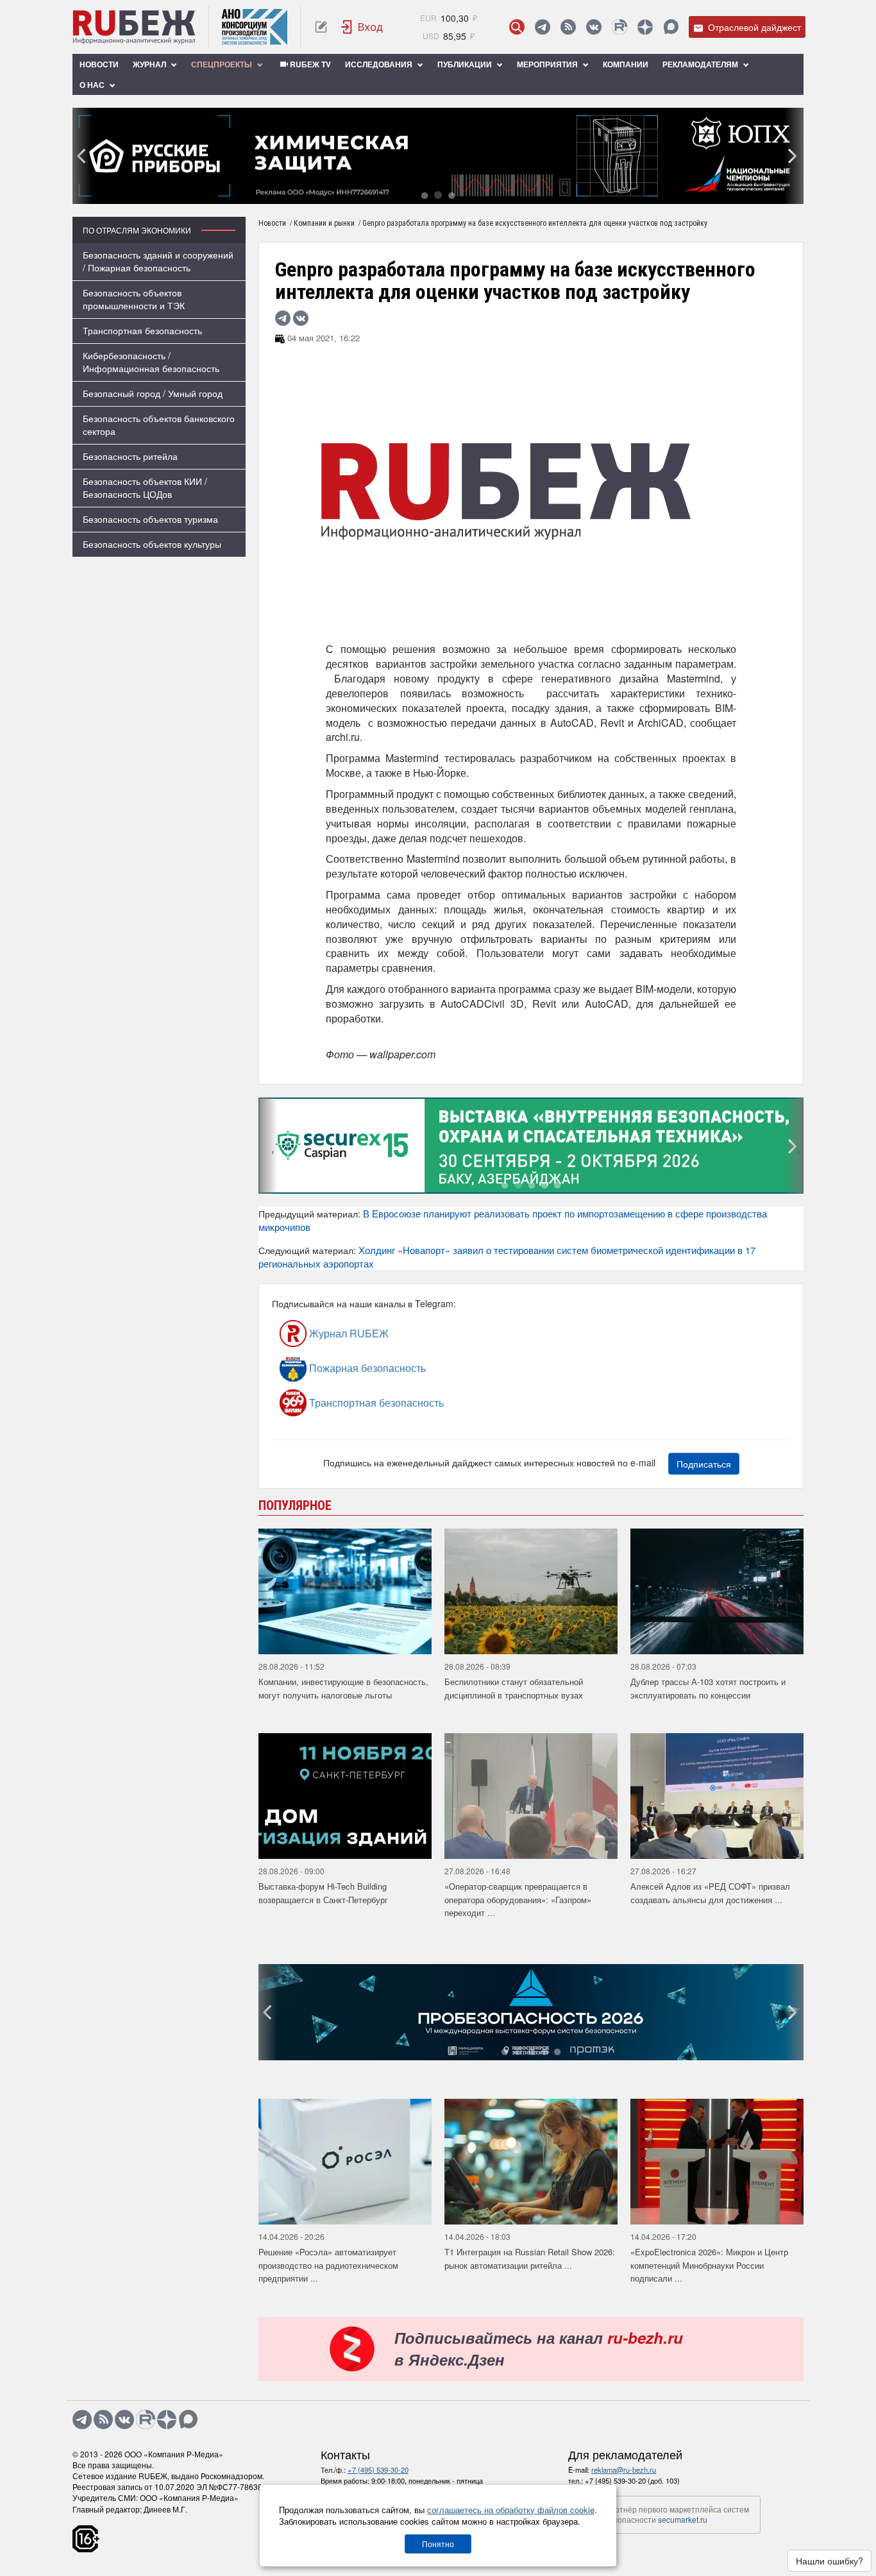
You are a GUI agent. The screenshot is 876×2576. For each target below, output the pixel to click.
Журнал (150, 64)
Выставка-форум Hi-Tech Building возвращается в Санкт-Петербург (323, 1893)
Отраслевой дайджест (753, 27)
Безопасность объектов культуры (152, 544)
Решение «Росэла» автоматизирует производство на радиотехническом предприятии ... (328, 2265)
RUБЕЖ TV (309, 64)
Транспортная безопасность (142, 330)
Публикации (466, 64)
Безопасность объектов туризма (150, 519)
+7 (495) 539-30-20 (378, 2470)
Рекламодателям (701, 64)
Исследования (380, 64)
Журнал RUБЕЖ (348, 1333)
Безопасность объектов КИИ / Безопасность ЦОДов (145, 487)
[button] (425, 195)
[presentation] (82, 156)
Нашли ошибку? (830, 2561)
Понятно (438, 2544)
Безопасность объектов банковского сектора (159, 425)
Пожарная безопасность (366, 1368)
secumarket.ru (683, 2519)
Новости (99, 64)
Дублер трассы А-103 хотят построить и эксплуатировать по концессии (708, 1688)
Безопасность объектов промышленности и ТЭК (134, 299)
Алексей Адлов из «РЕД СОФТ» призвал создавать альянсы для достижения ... (710, 1893)
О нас (93, 85)
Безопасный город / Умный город (153, 393)
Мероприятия (548, 64)
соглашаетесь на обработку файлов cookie (511, 2510)
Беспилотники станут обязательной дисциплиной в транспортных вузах (514, 1688)
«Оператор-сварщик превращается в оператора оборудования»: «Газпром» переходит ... (518, 1899)
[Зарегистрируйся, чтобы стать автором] (321, 27)
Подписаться (704, 1464)
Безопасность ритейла (130, 456)
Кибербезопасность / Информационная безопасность (151, 362)
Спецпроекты (223, 64)
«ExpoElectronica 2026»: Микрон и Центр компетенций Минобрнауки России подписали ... (709, 2265)
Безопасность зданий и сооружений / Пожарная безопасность (158, 261)
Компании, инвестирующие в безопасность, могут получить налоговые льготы (343, 1688)
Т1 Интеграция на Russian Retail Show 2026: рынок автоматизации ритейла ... (530, 2258)
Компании (626, 64)
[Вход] (362, 27)
